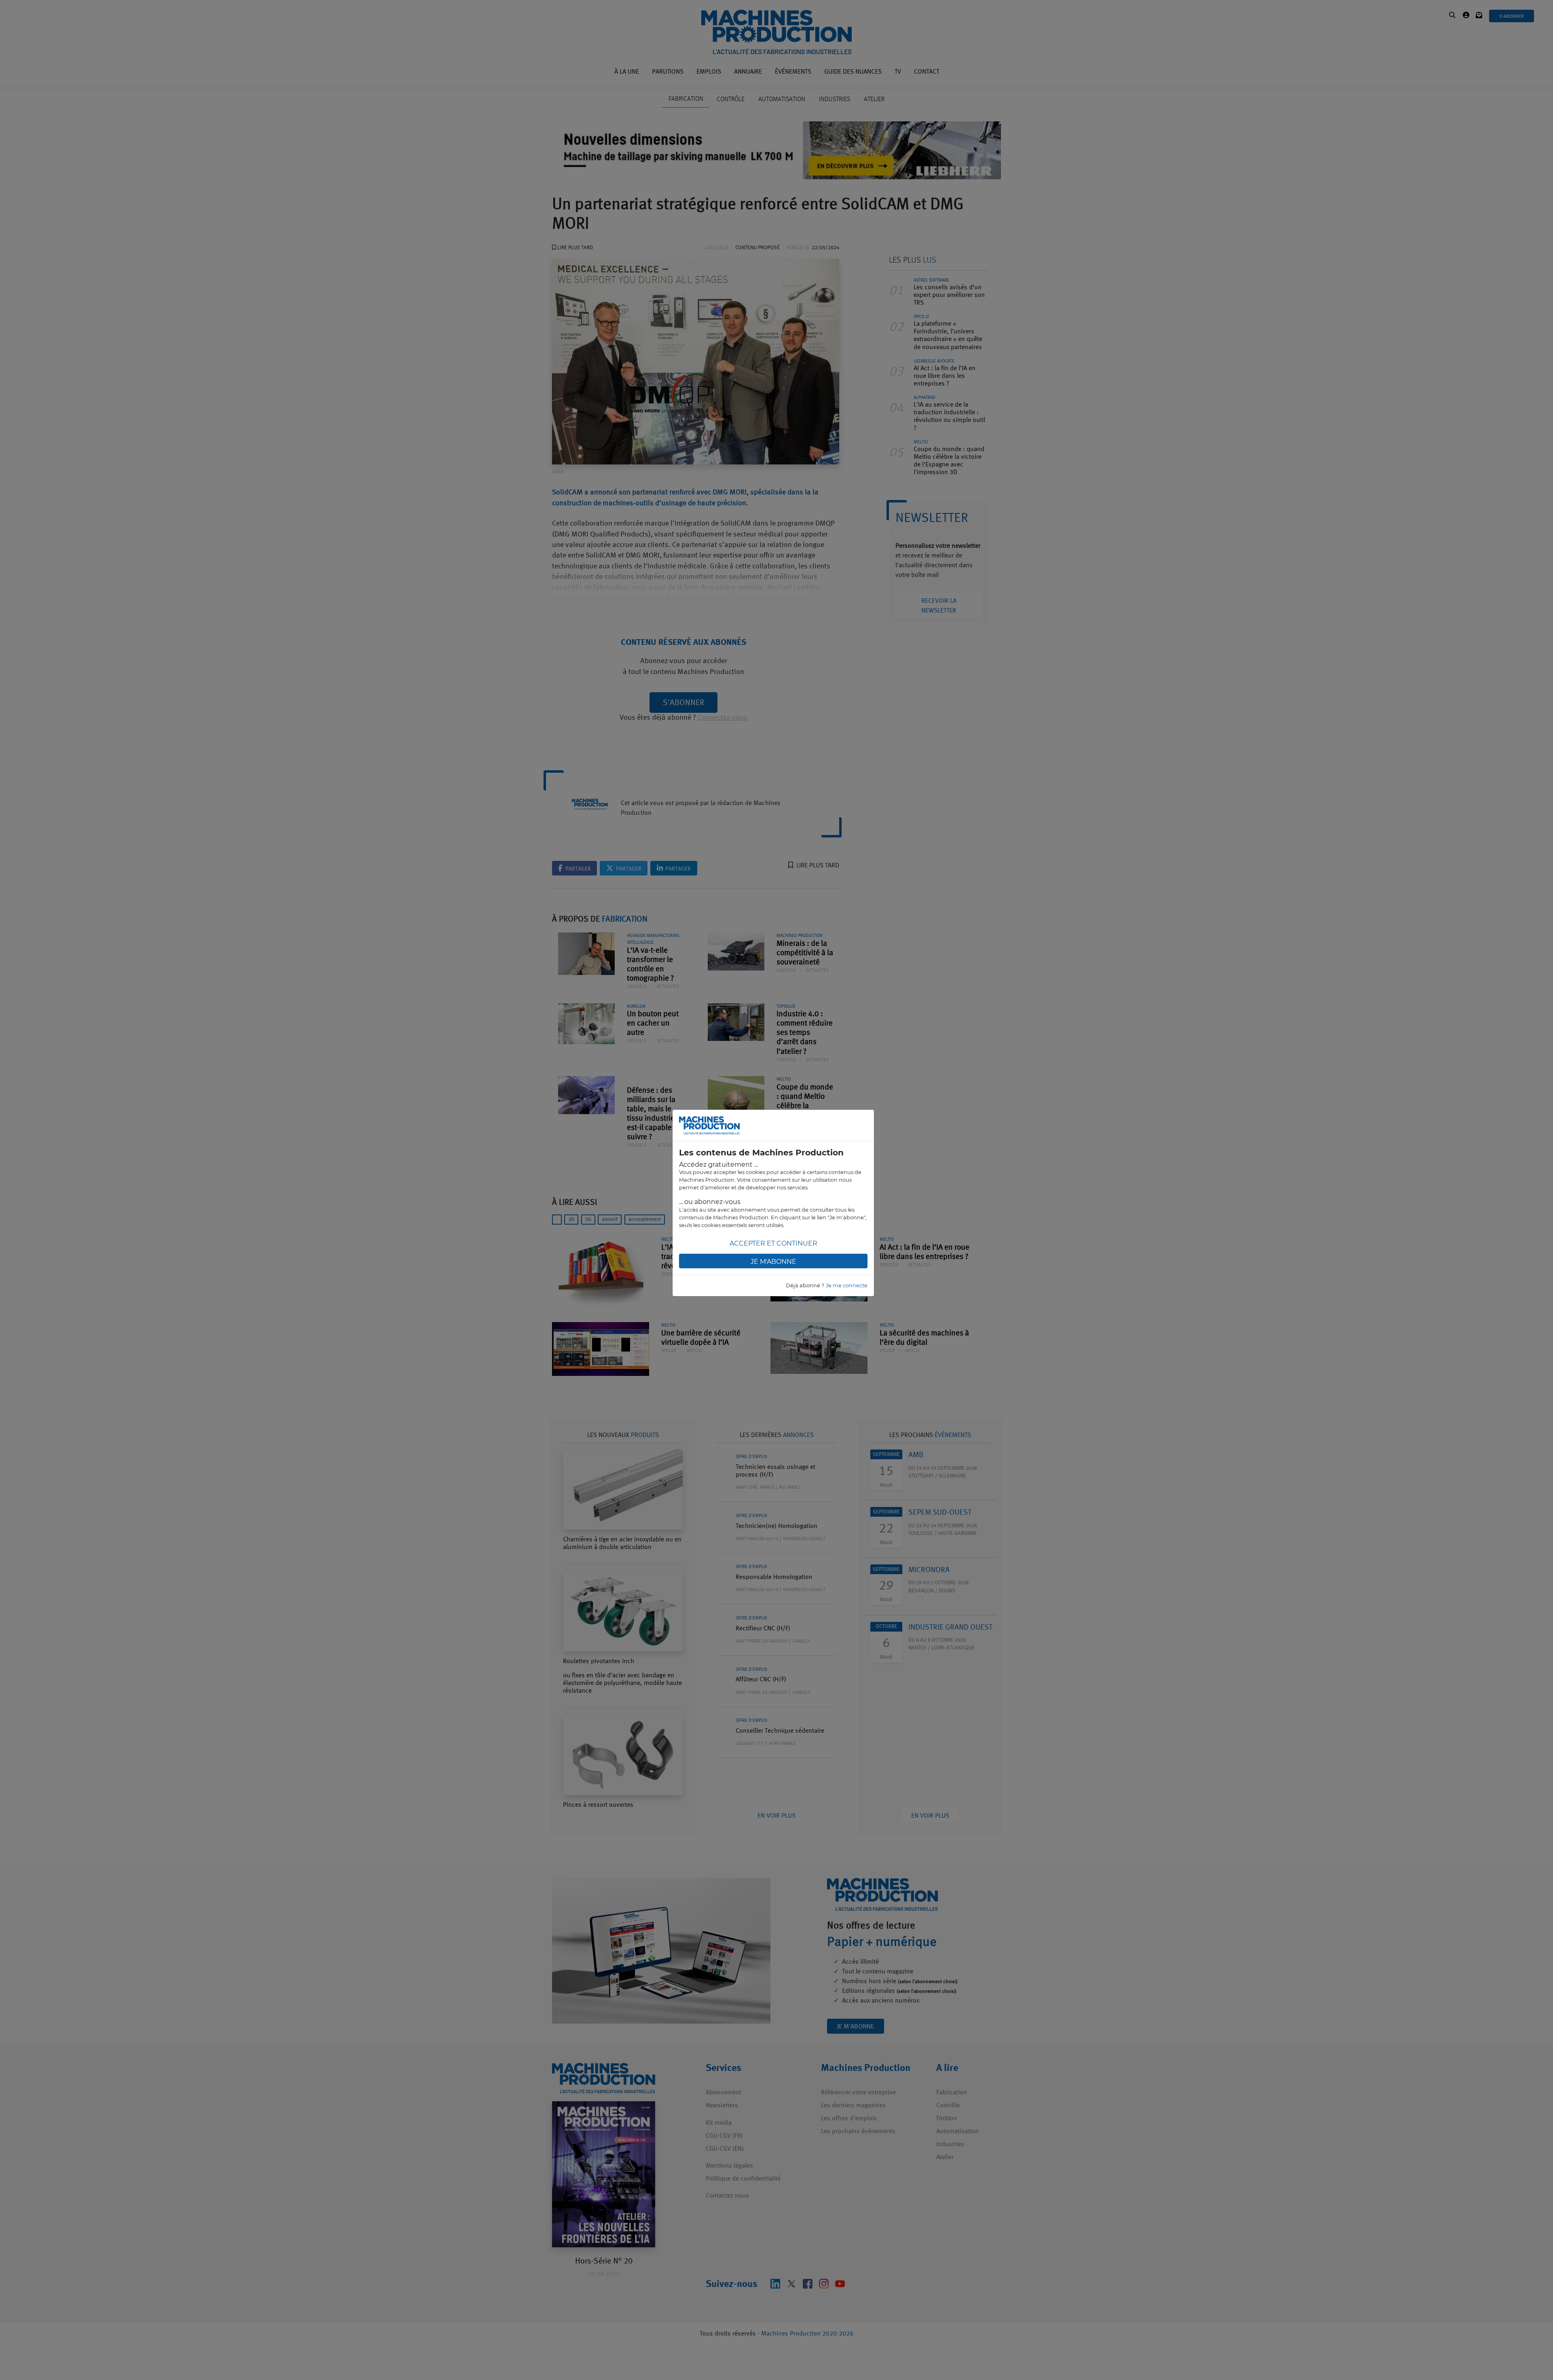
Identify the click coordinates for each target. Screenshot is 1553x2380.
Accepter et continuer (773, 1243)
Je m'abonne (773, 1262)
